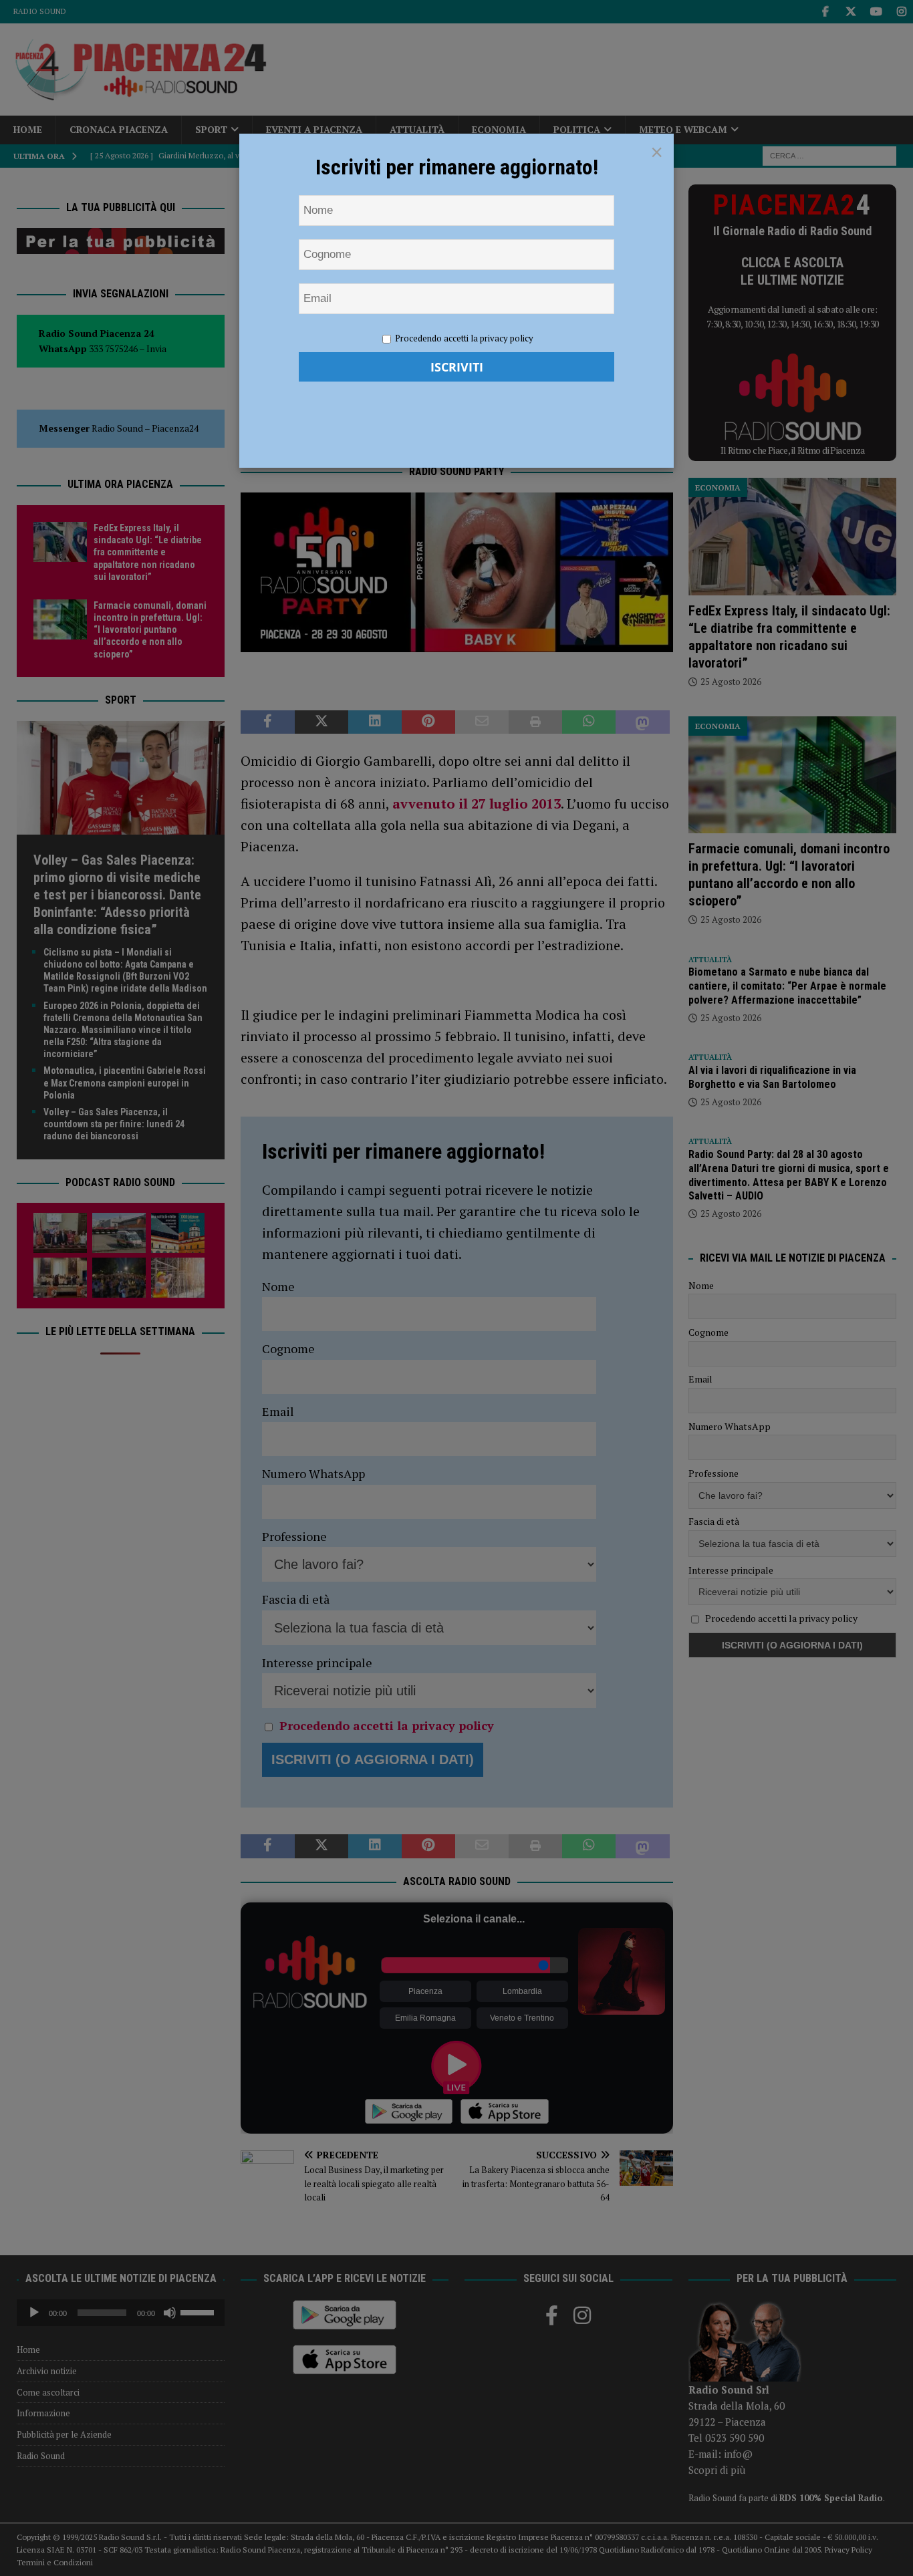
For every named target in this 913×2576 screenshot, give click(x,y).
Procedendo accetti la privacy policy (464, 338)
